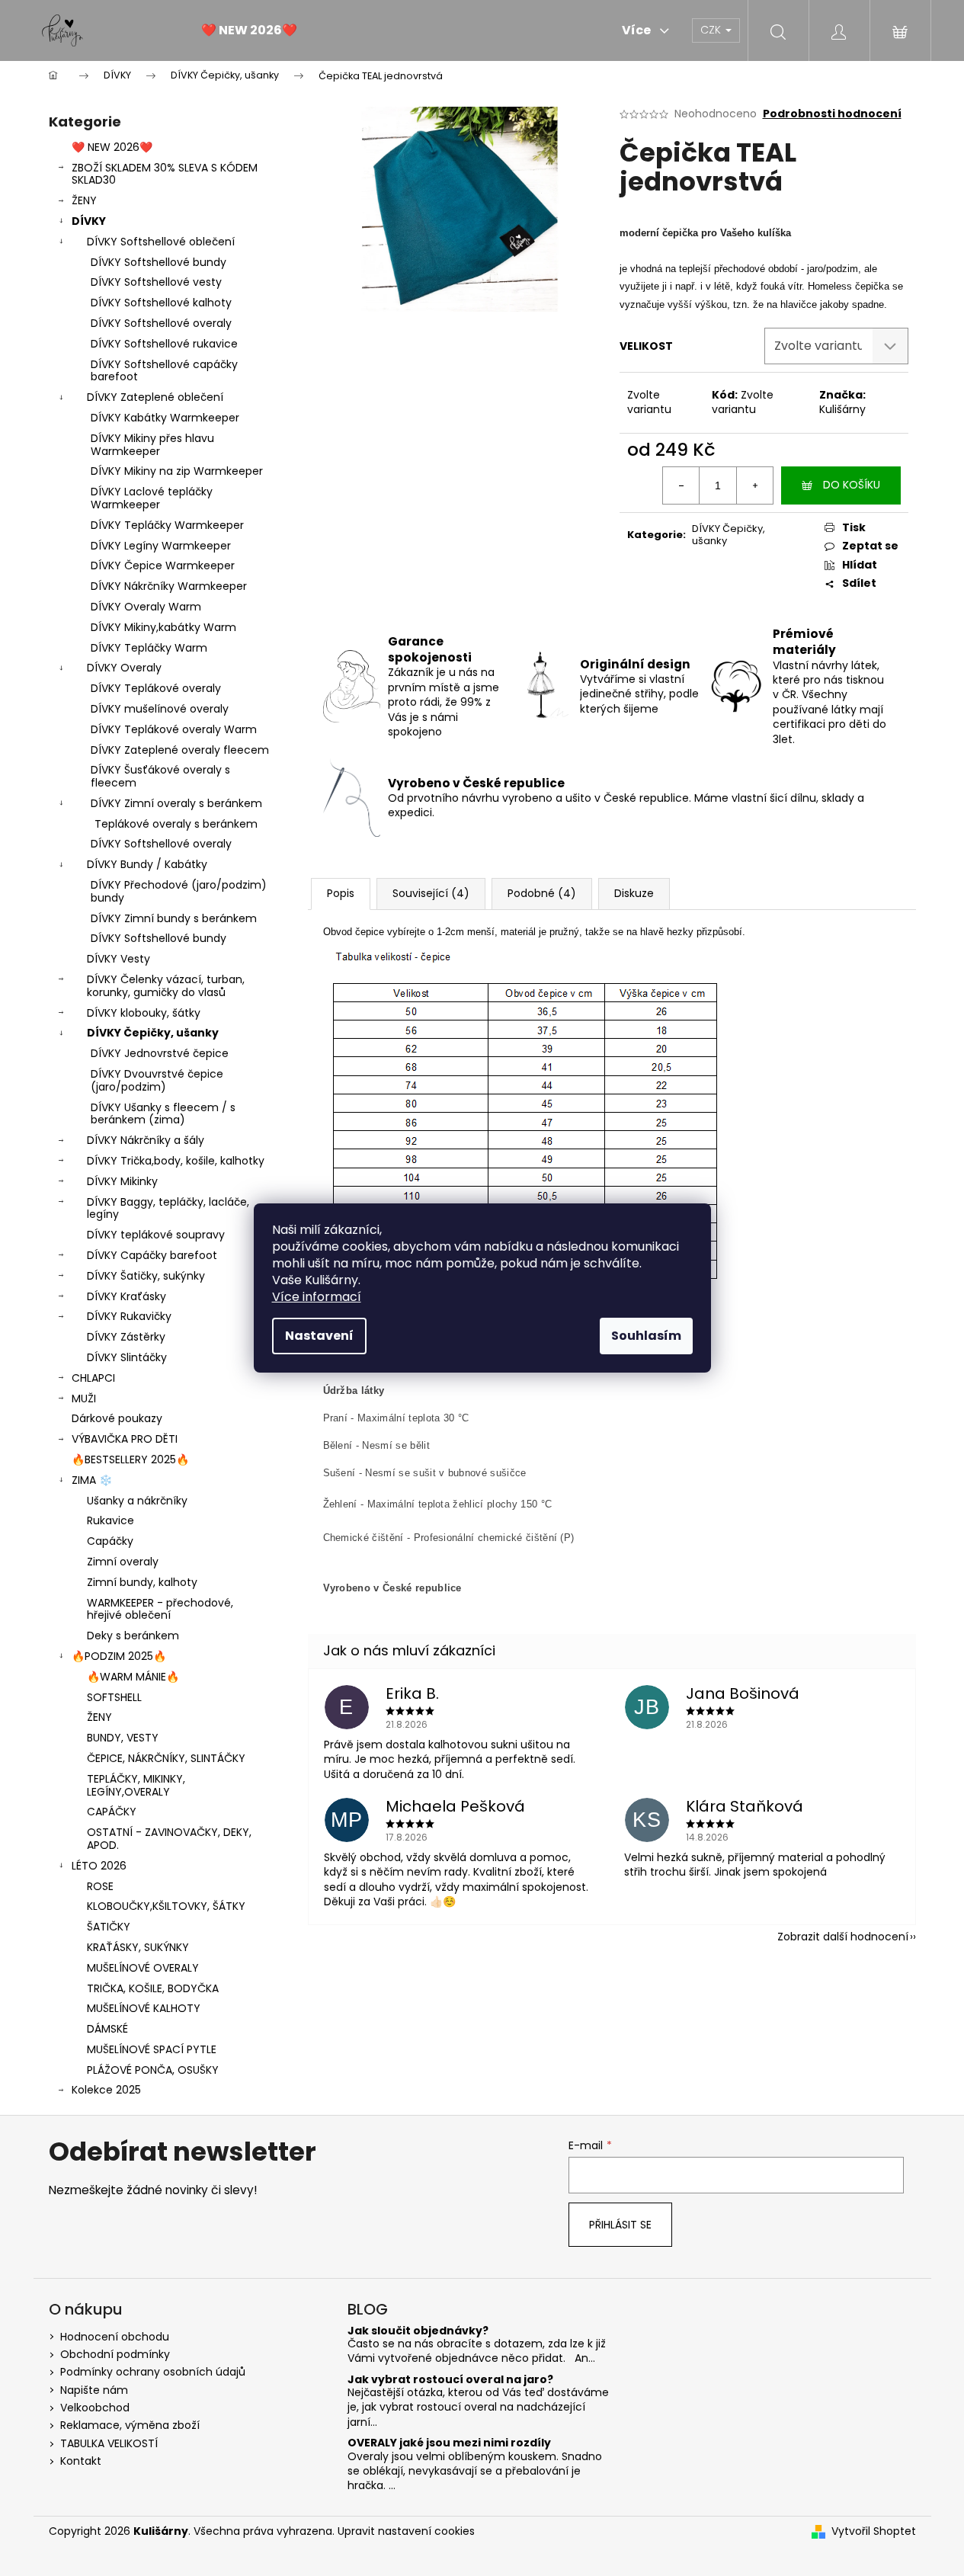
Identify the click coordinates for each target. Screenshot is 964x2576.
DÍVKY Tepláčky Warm (149, 648)
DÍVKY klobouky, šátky (144, 1013)
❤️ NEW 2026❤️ (112, 147)
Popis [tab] (341, 893)
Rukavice (110, 1520)
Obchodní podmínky (115, 2354)
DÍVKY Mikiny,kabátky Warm (163, 627)
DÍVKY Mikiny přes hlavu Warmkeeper (152, 445)
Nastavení (319, 1336)
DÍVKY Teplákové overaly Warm (174, 729)
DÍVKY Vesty (118, 959)
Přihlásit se (620, 2225)
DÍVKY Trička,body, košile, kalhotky (176, 1161)
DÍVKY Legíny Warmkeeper (161, 546)
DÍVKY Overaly (124, 668)
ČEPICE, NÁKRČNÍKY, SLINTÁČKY (166, 1758)
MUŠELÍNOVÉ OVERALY (143, 1968)
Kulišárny (842, 409)
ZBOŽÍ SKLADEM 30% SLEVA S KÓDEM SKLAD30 (165, 174)
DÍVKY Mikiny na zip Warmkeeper (177, 471)
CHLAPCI (93, 1378)
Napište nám (94, 2390)
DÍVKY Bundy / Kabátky (147, 864)
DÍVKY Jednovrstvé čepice (160, 1053)
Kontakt (81, 2461)
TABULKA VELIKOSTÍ (109, 2443)
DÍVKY (89, 221)
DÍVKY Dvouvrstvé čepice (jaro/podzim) (157, 1080)
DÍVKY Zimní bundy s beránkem (174, 918)
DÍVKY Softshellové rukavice (164, 344)
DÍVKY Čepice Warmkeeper (163, 566)
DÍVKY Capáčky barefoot (152, 1255)
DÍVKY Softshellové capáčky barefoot (164, 371)
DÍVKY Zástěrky (126, 1337)
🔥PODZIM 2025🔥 (119, 1656)
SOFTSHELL (114, 1697)
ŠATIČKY (109, 1927)
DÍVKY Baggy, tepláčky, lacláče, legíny (168, 1208)
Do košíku (852, 485)
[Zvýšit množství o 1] (754, 485)
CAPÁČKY (112, 1812)
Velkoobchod (95, 2408)
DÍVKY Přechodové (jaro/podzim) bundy (179, 891)
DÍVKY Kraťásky (127, 1296)
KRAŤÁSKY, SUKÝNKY (138, 1947)
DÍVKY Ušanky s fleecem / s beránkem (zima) (163, 1114)
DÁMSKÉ (107, 2029)
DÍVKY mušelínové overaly (160, 709)
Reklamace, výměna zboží (130, 2425)
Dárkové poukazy (117, 1418)
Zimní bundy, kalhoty (142, 1582)
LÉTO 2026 (99, 1866)
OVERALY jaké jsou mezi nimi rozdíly (449, 2443)
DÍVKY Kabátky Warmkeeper (165, 418)
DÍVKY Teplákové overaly (156, 688)
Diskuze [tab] (634, 893)
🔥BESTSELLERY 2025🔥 (130, 1459)
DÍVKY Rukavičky (129, 1316)
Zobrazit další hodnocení (843, 1937)
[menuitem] (249, 30)
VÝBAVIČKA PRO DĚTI (125, 1439)
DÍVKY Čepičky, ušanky (153, 1033)
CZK (712, 30)
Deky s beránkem (133, 1636)
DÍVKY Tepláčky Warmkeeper (167, 525)
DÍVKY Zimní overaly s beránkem (176, 803)
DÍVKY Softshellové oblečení (161, 242)
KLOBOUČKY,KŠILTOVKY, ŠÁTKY (166, 1906)
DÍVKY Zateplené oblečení (155, 397)
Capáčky (110, 1541)
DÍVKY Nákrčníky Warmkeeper (169, 586)
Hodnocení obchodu (115, 2337)
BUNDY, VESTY (123, 1738)
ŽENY (84, 200)
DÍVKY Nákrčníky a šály (146, 1140)
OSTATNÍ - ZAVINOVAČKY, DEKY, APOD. (169, 1839)
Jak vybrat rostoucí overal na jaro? (450, 2380)
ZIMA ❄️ (92, 1480)
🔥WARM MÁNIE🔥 (133, 1677)
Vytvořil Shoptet (874, 2531)
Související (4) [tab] (431, 893)
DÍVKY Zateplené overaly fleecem (180, 750)
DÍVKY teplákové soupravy (156, 1235)
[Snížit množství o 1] (681, 485)
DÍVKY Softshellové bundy (159, 262)
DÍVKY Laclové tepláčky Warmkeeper (152, 498)
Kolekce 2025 (106, 2090)
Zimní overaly (123, 1562)
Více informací (317, 1297)
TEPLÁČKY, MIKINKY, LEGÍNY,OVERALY (136, 1785)
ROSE (100, 1886)
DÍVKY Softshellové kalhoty (161, 303)
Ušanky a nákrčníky (137, 1501)
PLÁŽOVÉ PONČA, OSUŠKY (153, 2070)
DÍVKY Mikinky (122, 1181)
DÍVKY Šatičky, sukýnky (146, 1276)
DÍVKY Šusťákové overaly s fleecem (160, 776)
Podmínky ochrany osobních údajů (153, 2372)
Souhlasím (646, 1336)
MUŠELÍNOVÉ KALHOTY (144, 2008)
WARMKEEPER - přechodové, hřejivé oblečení (160, 1609)
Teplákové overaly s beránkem (176, 824)
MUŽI (84, 1399)
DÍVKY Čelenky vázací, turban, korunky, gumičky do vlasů (166, 986)
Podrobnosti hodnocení (832, 114)
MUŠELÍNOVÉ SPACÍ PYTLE (152, 2049)
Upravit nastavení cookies (406, 2531)
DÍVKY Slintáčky (127, 1357)
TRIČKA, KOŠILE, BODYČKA (153, 1988)
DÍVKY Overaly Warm (146, 607)
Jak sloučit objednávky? (418, 2331)
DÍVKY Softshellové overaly (161, 323)
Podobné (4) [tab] (542, 893)
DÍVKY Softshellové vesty (156, 282)
